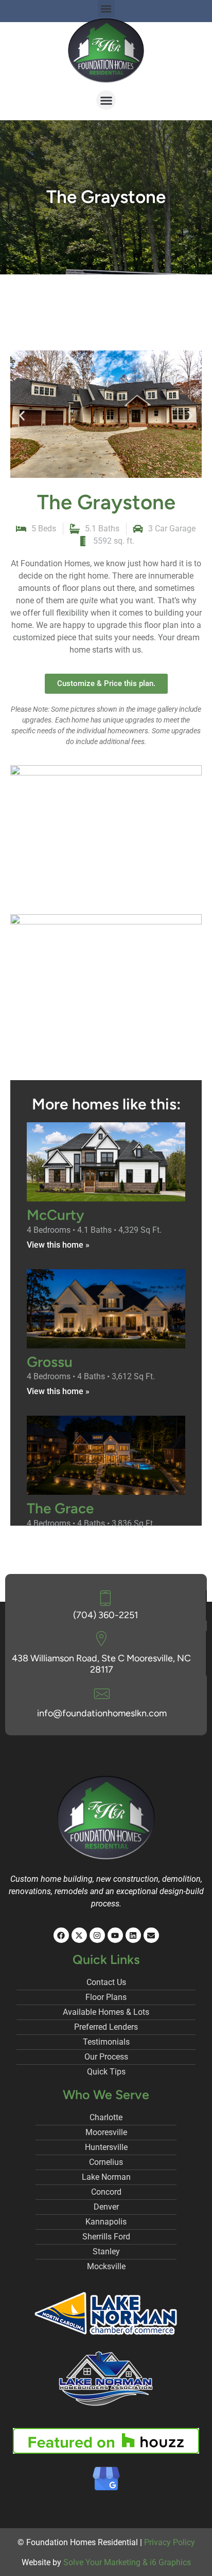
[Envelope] (151, 1935)
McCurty (56, 1215)
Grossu (50, 1362)
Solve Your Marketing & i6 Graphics (127, 2562)
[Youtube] (115, 1935)
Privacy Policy (170, 2542)
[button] (106, 100)
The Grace (60, 1508)
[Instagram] (97, 1935)
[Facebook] (61, 1935)
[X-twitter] (79, 1935)
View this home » (58, 1245)
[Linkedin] (133, 1935)
